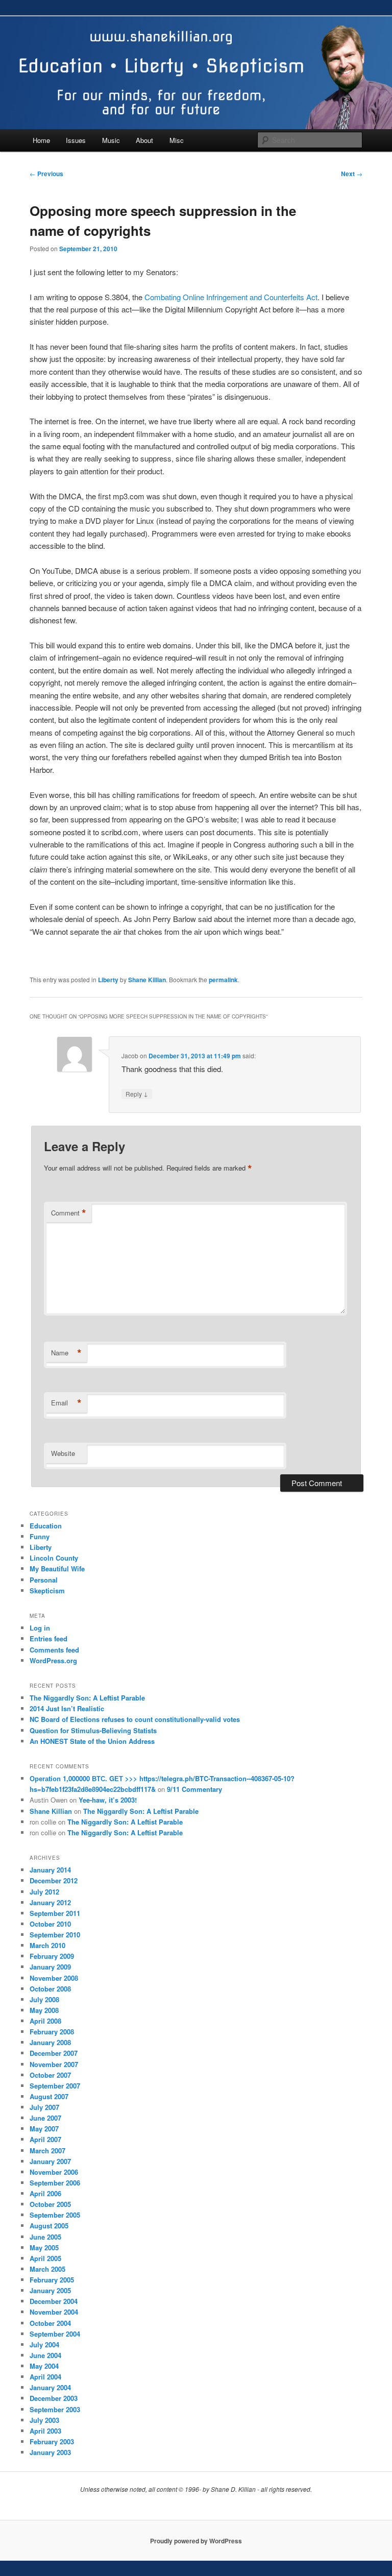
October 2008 (50, 1989)
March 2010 (47, 1945)
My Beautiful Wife (57, 1569)
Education (46, 1526)
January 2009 (50, 1967)
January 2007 (50, 2161)
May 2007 (44, 2129)
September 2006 (55, 2183)
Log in (40, 1628)
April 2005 (45, 2258)
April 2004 (45, 2377)
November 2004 (54, 2312)
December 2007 (54, 2053)
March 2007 (47, 2150)
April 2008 (45, 2021)
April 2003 (45, 2431)
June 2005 (45, 2237)
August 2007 (49, 2096)
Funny (40, 1536)
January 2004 (50, 2387)
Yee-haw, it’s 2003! (108, 1800)
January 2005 (50, 2290)
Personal (44, 1580)
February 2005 (52, 2280)
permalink (223, 980)
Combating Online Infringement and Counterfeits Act (231, 297)
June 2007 (45, 2118)
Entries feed (48, 1638)
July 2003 (44, 2420)
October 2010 (50, 1924)
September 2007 (55, 2086)
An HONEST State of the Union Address (92, 1741)
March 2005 (47, 2269)
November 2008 (54, 1978)
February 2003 (52, 2441)
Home (41, 140)
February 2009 (52, 1956)
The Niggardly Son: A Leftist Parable (87, 1698)
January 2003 (50, 2452)
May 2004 (44, 2366)
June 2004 (45, 2355)
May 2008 (44, 2010)
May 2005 (44, 2247)
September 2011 (55, 1913)
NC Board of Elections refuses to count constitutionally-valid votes (135, 1719)
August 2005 (49, 2226)
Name (66, 1353)
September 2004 (55, 2334)
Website (63, 1453)
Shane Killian (147, 980)
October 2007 (50, 2075)
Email (66, 1403)
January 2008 (50, 2042)
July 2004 (44, 2344)
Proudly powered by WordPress (196, 2541)
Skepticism (47, 1590)
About (144, 140)
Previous (46, 174)
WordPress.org (53, 1660)
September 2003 (55, 2409)
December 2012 (54, 1880)
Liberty (108, 980)
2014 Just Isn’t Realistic (67, 1708)
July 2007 (44, 2107)
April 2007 (45, 2139)
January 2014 (50, 1870)
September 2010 (55, 1935)
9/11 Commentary (194, 1789)
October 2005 (50, 2204)
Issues (76, 140)
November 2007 (54, 2064)
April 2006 (45, 2193)
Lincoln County (54, 1558)
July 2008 (44, 1999)
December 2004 (54, 2301)
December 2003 (54, 2398)
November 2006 (54, 2172)
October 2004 (50, 2323)
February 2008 (52, 2032)
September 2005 (55, 2215)
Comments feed (54, 1650)
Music (111, 140)
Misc (177, 140)
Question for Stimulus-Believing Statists (93, 1730)
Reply (137, 1093)
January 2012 (50, 1902)
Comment (69, 1213)
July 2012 (44, 1892)
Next (352, 174)
